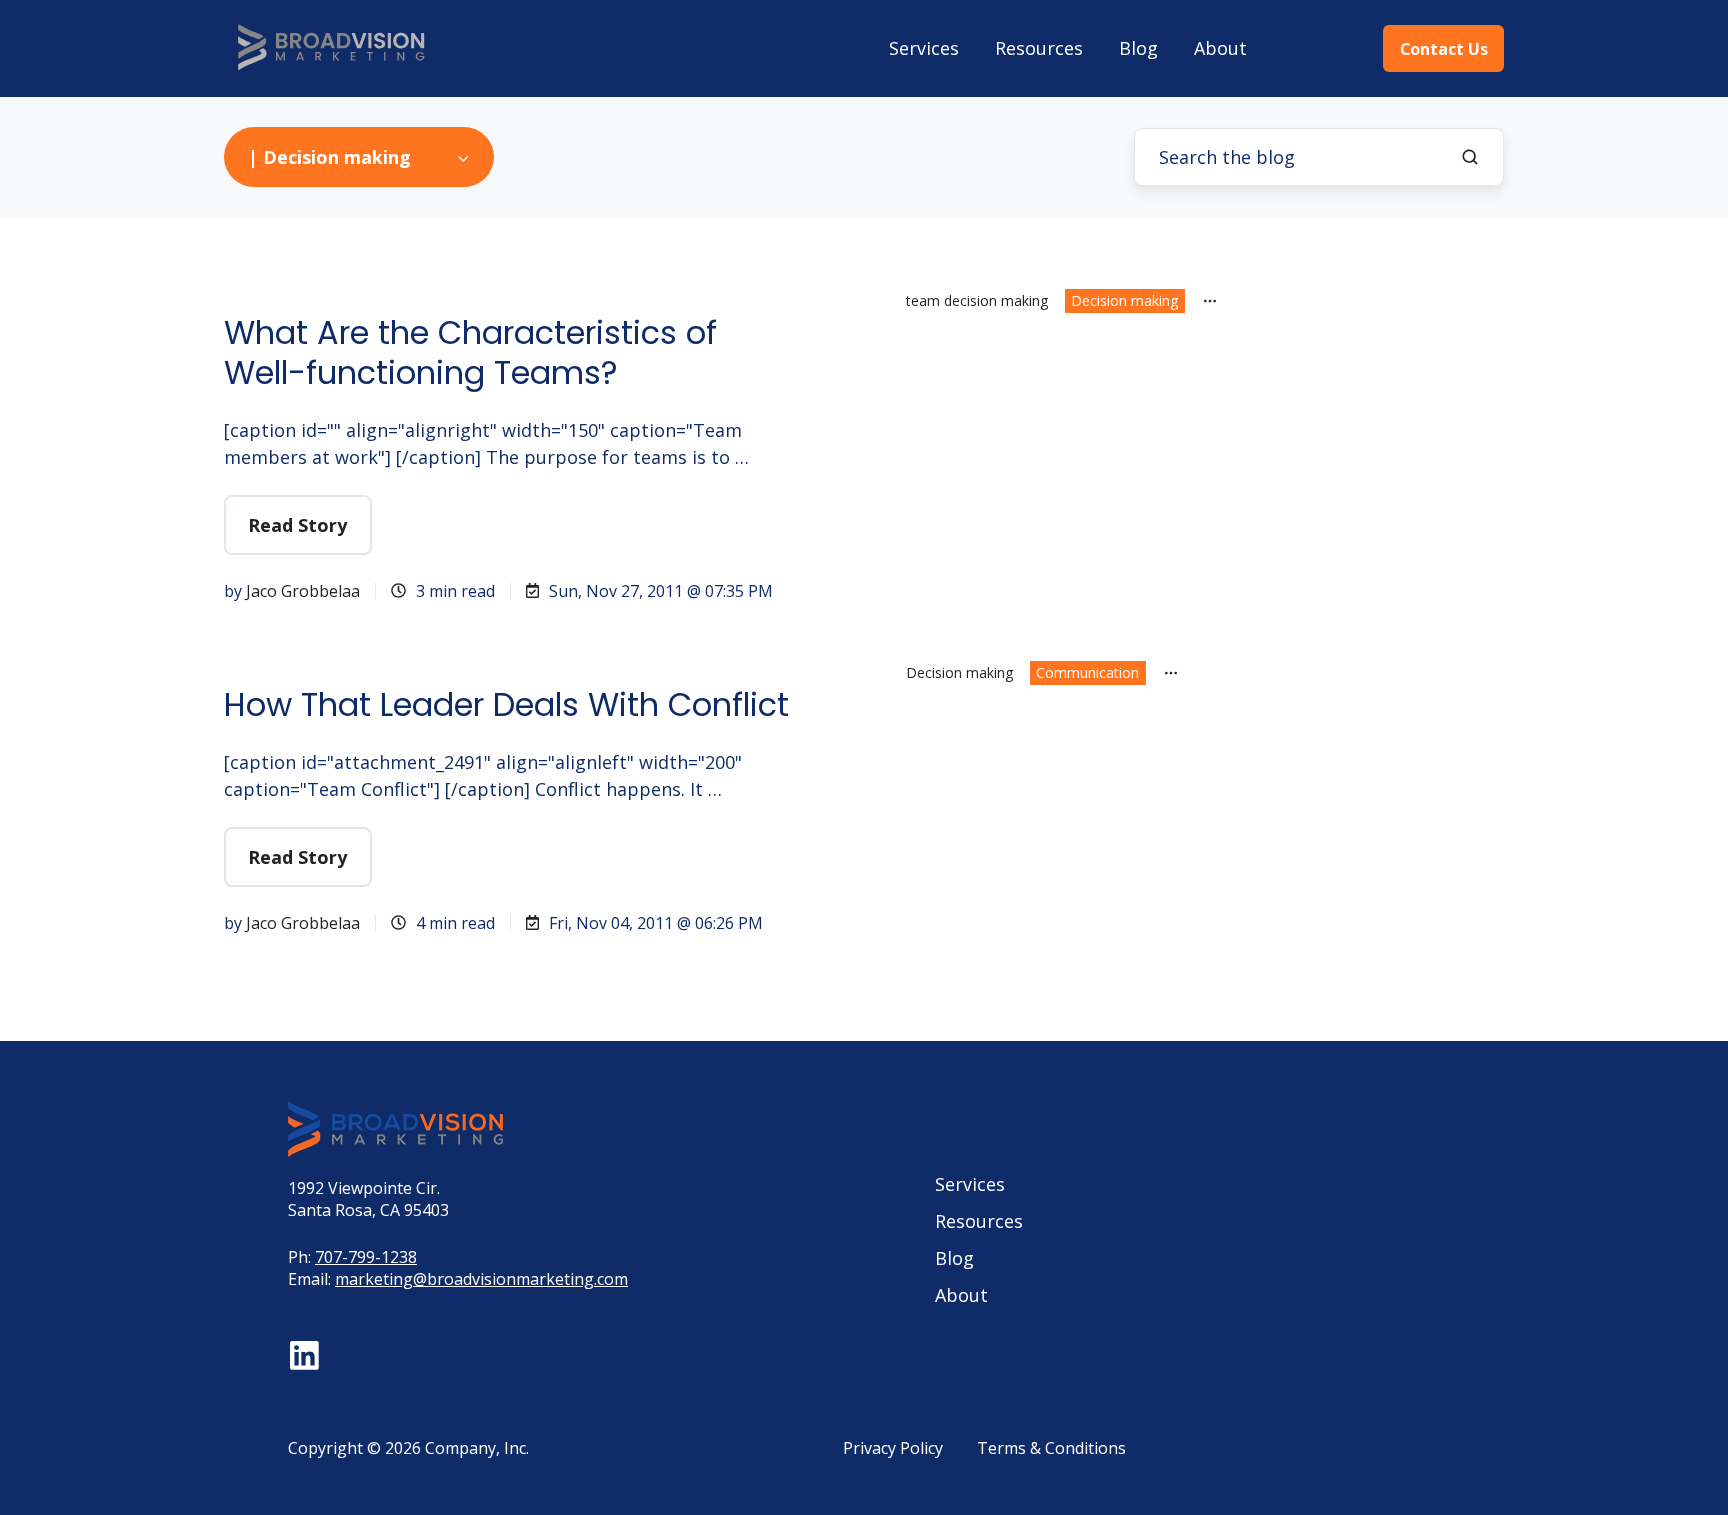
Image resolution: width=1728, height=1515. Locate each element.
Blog (1138, 48)
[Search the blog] (1470, 157)
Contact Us (1444, 49)
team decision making (977, 300)
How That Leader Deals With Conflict (506, 704)
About (1220, 48)
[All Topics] (1210, 301)
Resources (1039, 48)
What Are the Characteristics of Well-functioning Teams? (470, 352)
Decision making (1124, 300)
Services (924, 48)
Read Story (297, 525)
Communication (1087, 672)
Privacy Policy (893, 1448)
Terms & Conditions (1051, 1448)
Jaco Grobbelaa (303, 591)
